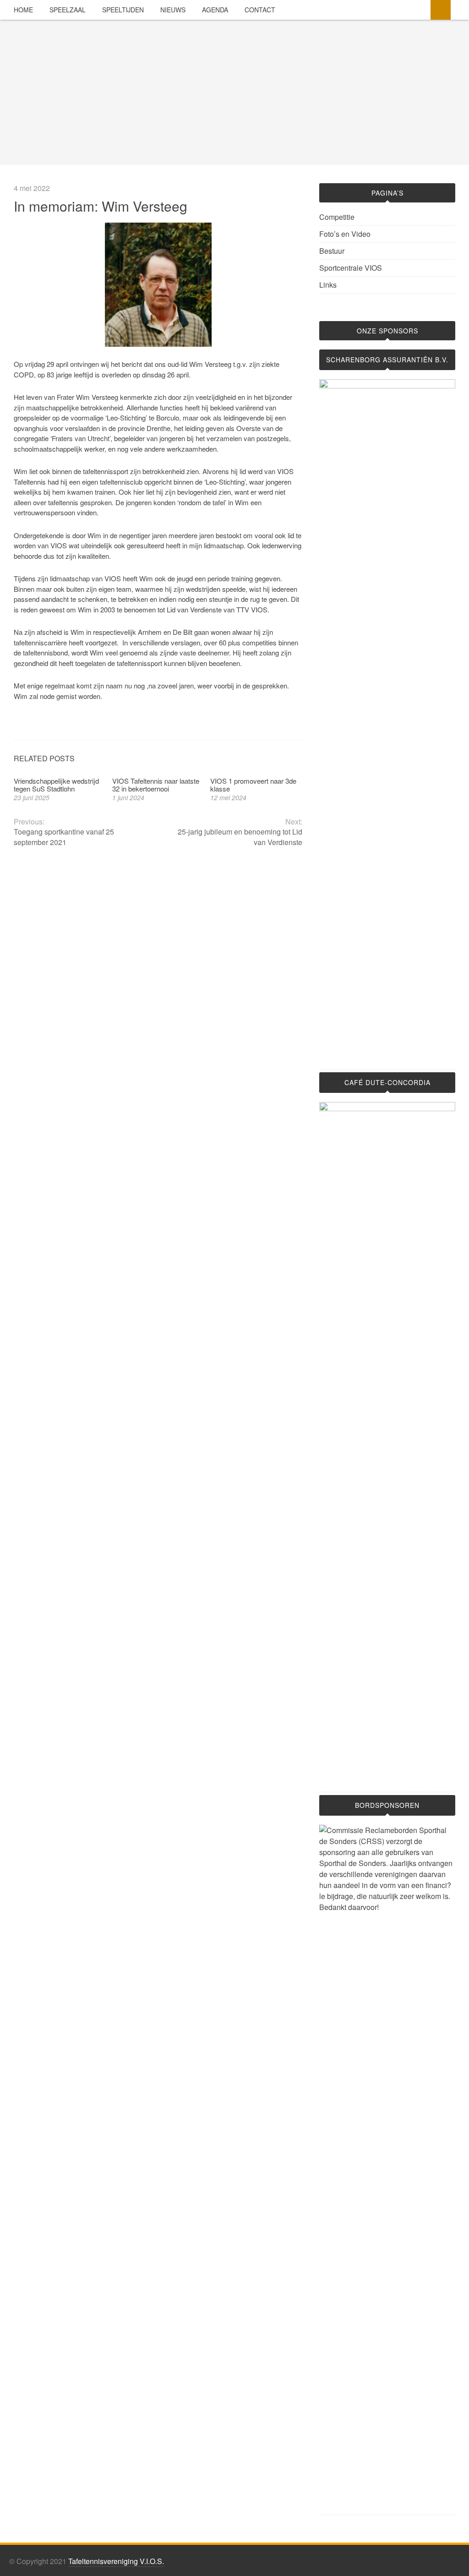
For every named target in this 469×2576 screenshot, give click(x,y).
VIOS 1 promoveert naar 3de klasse (253, 785)
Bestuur (332, 251)
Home (23, 10)
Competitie (337, 217)
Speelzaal (68, 10)
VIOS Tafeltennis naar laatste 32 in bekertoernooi (156, 785)
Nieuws (173, 10)
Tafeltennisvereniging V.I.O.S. (116, 2561)
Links (328, 285)
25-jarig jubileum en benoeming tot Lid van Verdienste (240, 837)
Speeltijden (123, 10)
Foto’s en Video (345, 234)
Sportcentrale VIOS (351, 268)
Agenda (215, 10)
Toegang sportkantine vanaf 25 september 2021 (64, 837)
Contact (260, 10)
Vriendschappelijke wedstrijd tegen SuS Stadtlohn (56, 785)
